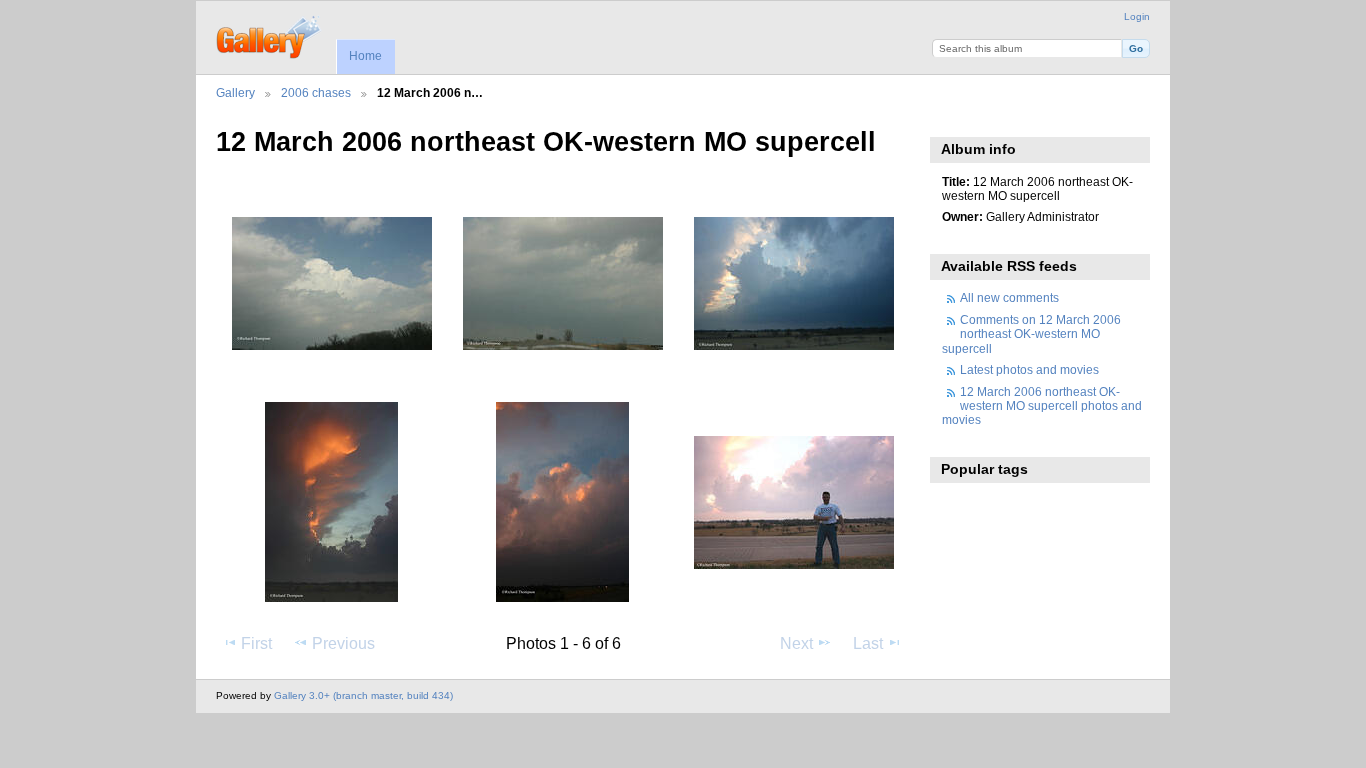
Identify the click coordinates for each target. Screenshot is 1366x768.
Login (1137, 16)
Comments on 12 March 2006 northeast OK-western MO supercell (1031, 334)
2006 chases (316, 92)
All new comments (1009, 297)
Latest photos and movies (1029, 369)
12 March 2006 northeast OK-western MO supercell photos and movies (1042, 406)
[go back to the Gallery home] (269, 35)
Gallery (235, 92)
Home (365, 56)
